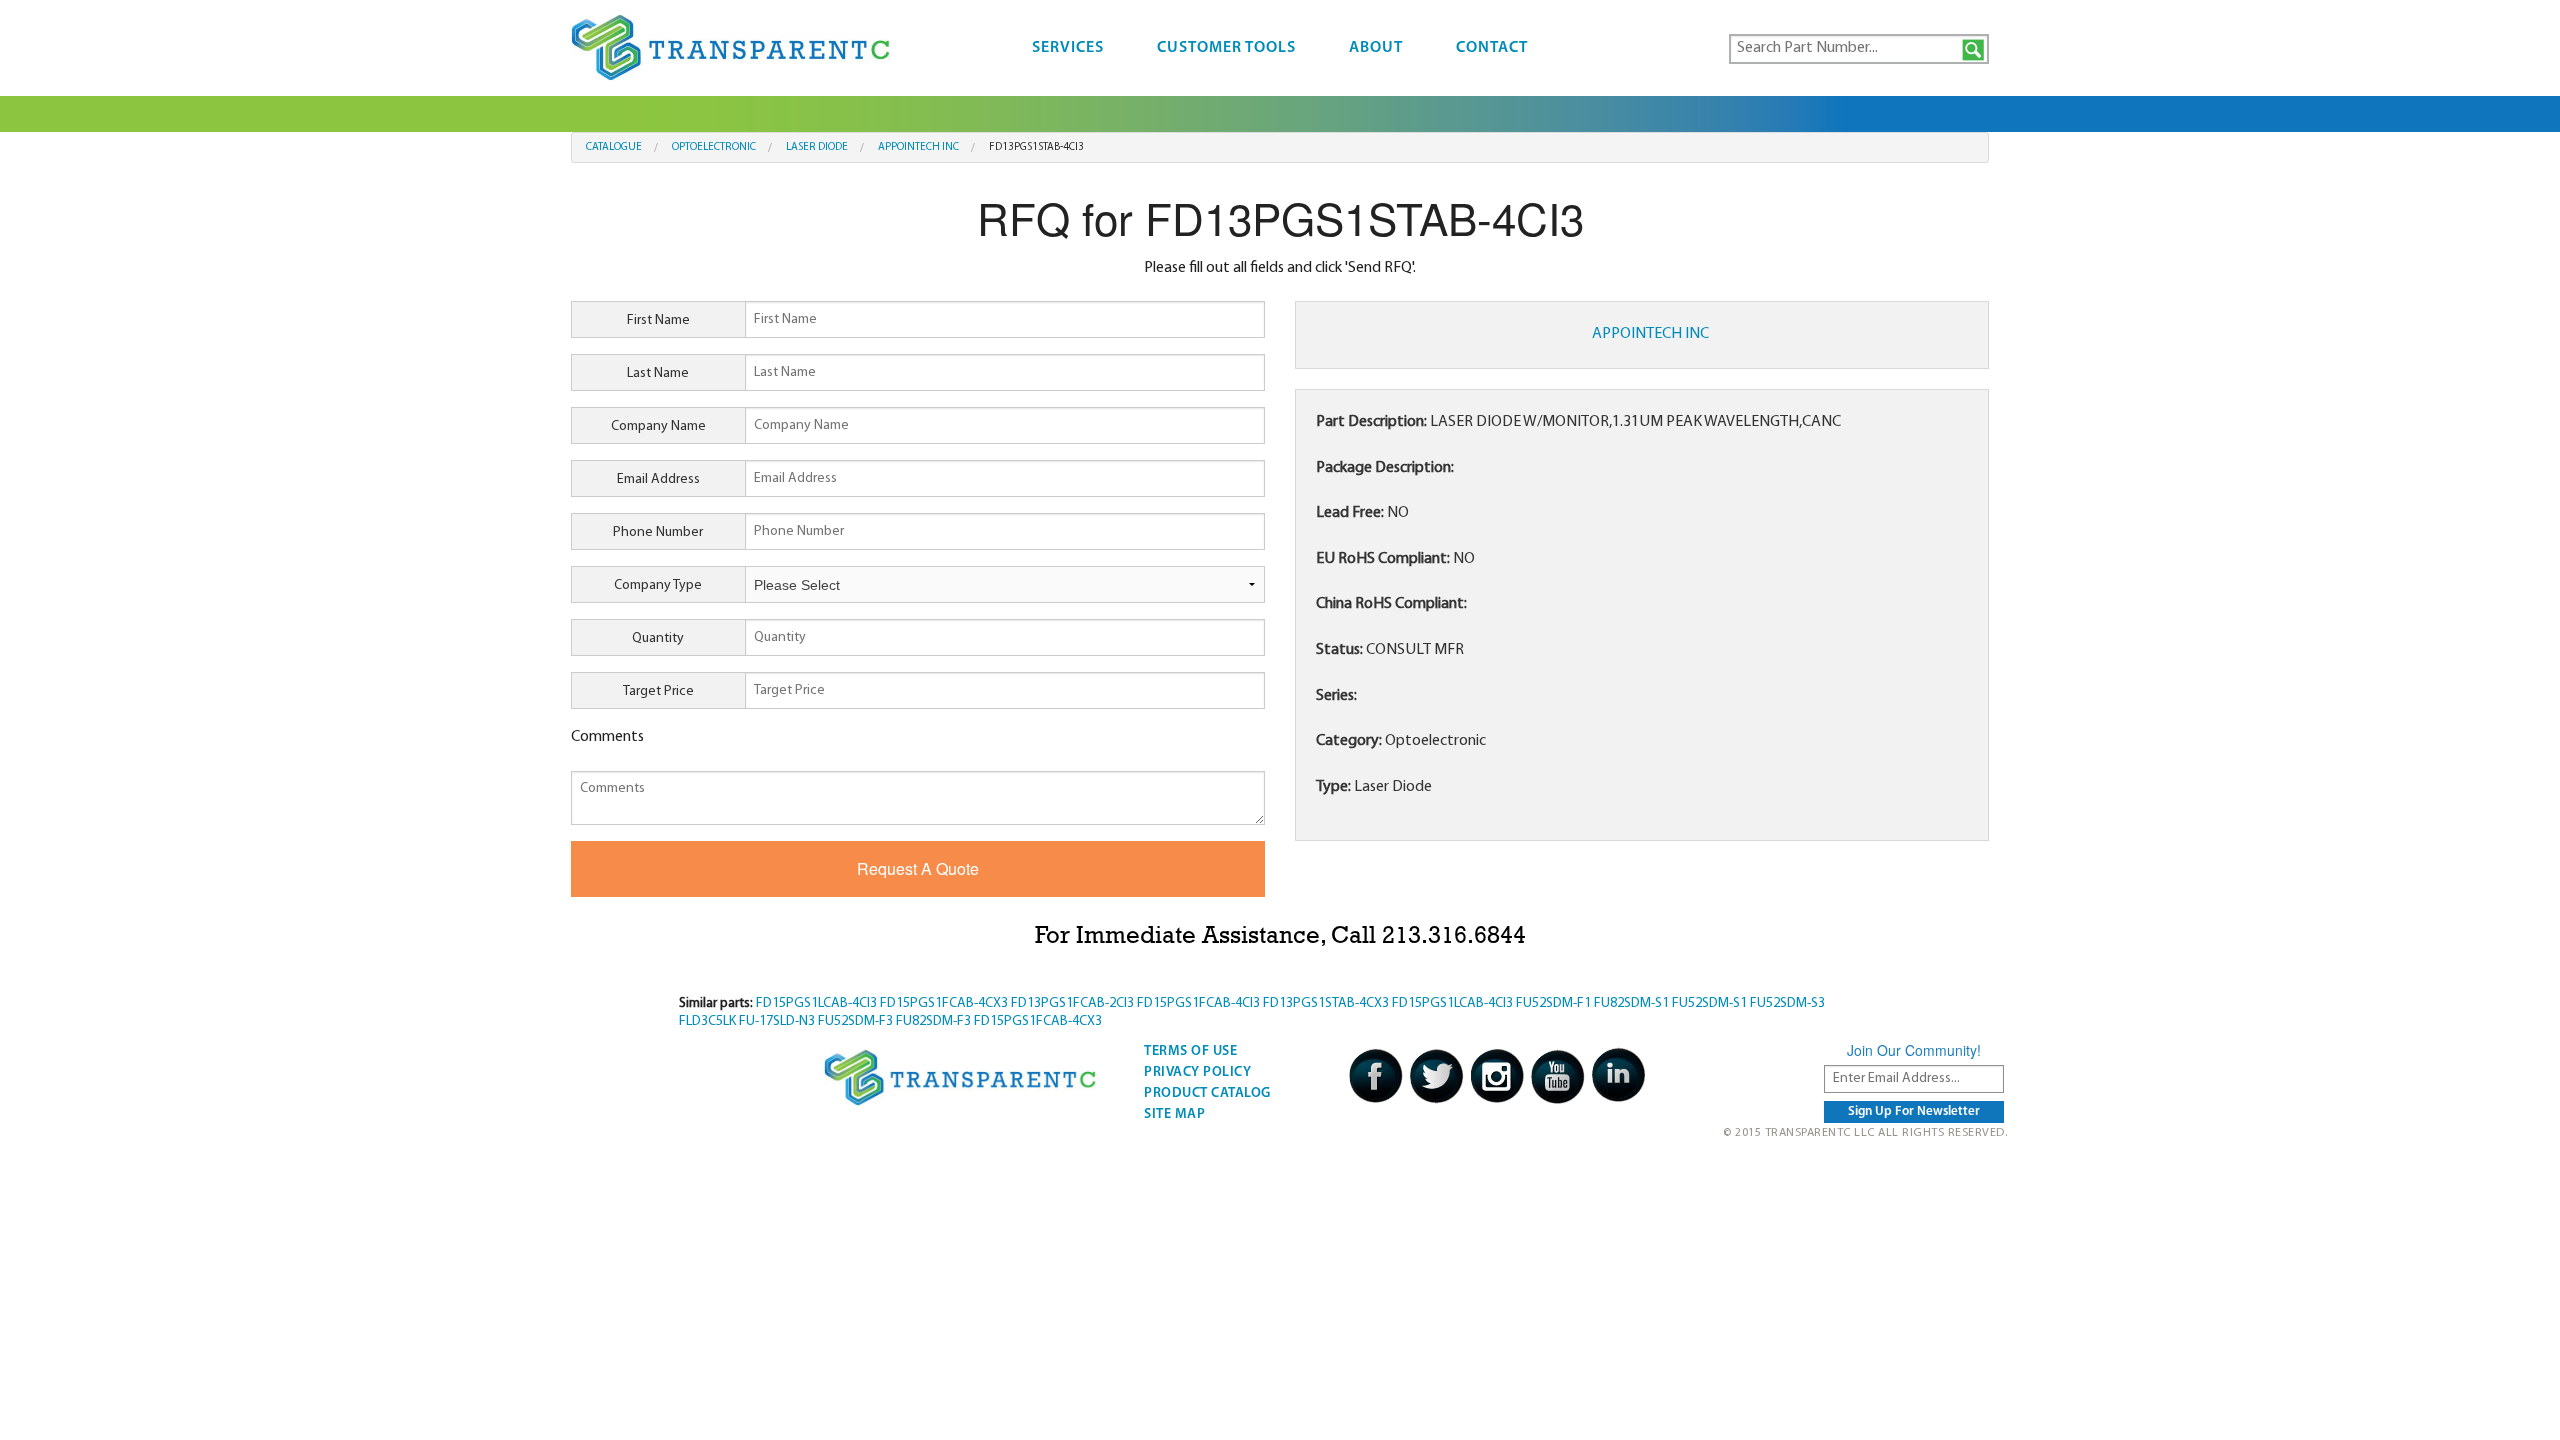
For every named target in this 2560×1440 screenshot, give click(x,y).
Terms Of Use (1190, 1051)
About (1376, 48)
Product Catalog (1207, 1093)
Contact (1492, 48)
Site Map (1174, 1114)
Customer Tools (1226, 48)
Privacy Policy (1197, 1072)
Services (1068, 48)
